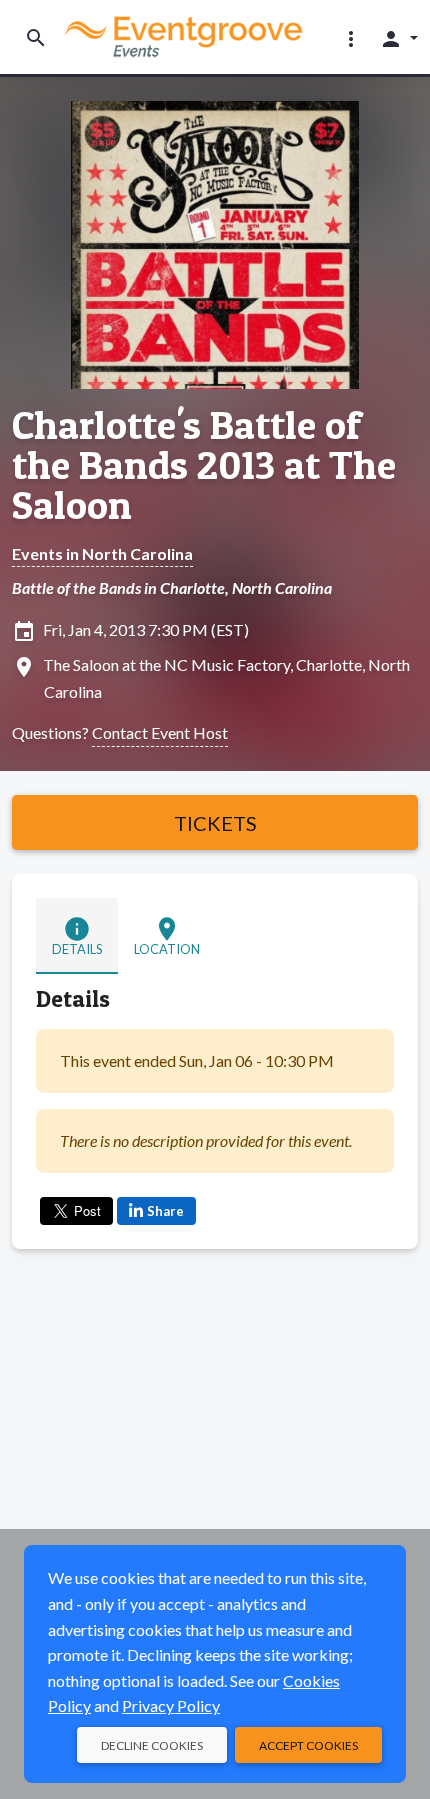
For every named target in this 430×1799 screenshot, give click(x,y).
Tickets (215, 823)
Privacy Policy (171, 1705)
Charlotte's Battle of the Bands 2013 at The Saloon (204, 465)
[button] (351, 38)
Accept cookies (308, 1745)
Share (165, 1211)
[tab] (77, 936)
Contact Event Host (160, 732)
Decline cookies (152, 1745)
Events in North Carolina (102, 553)
